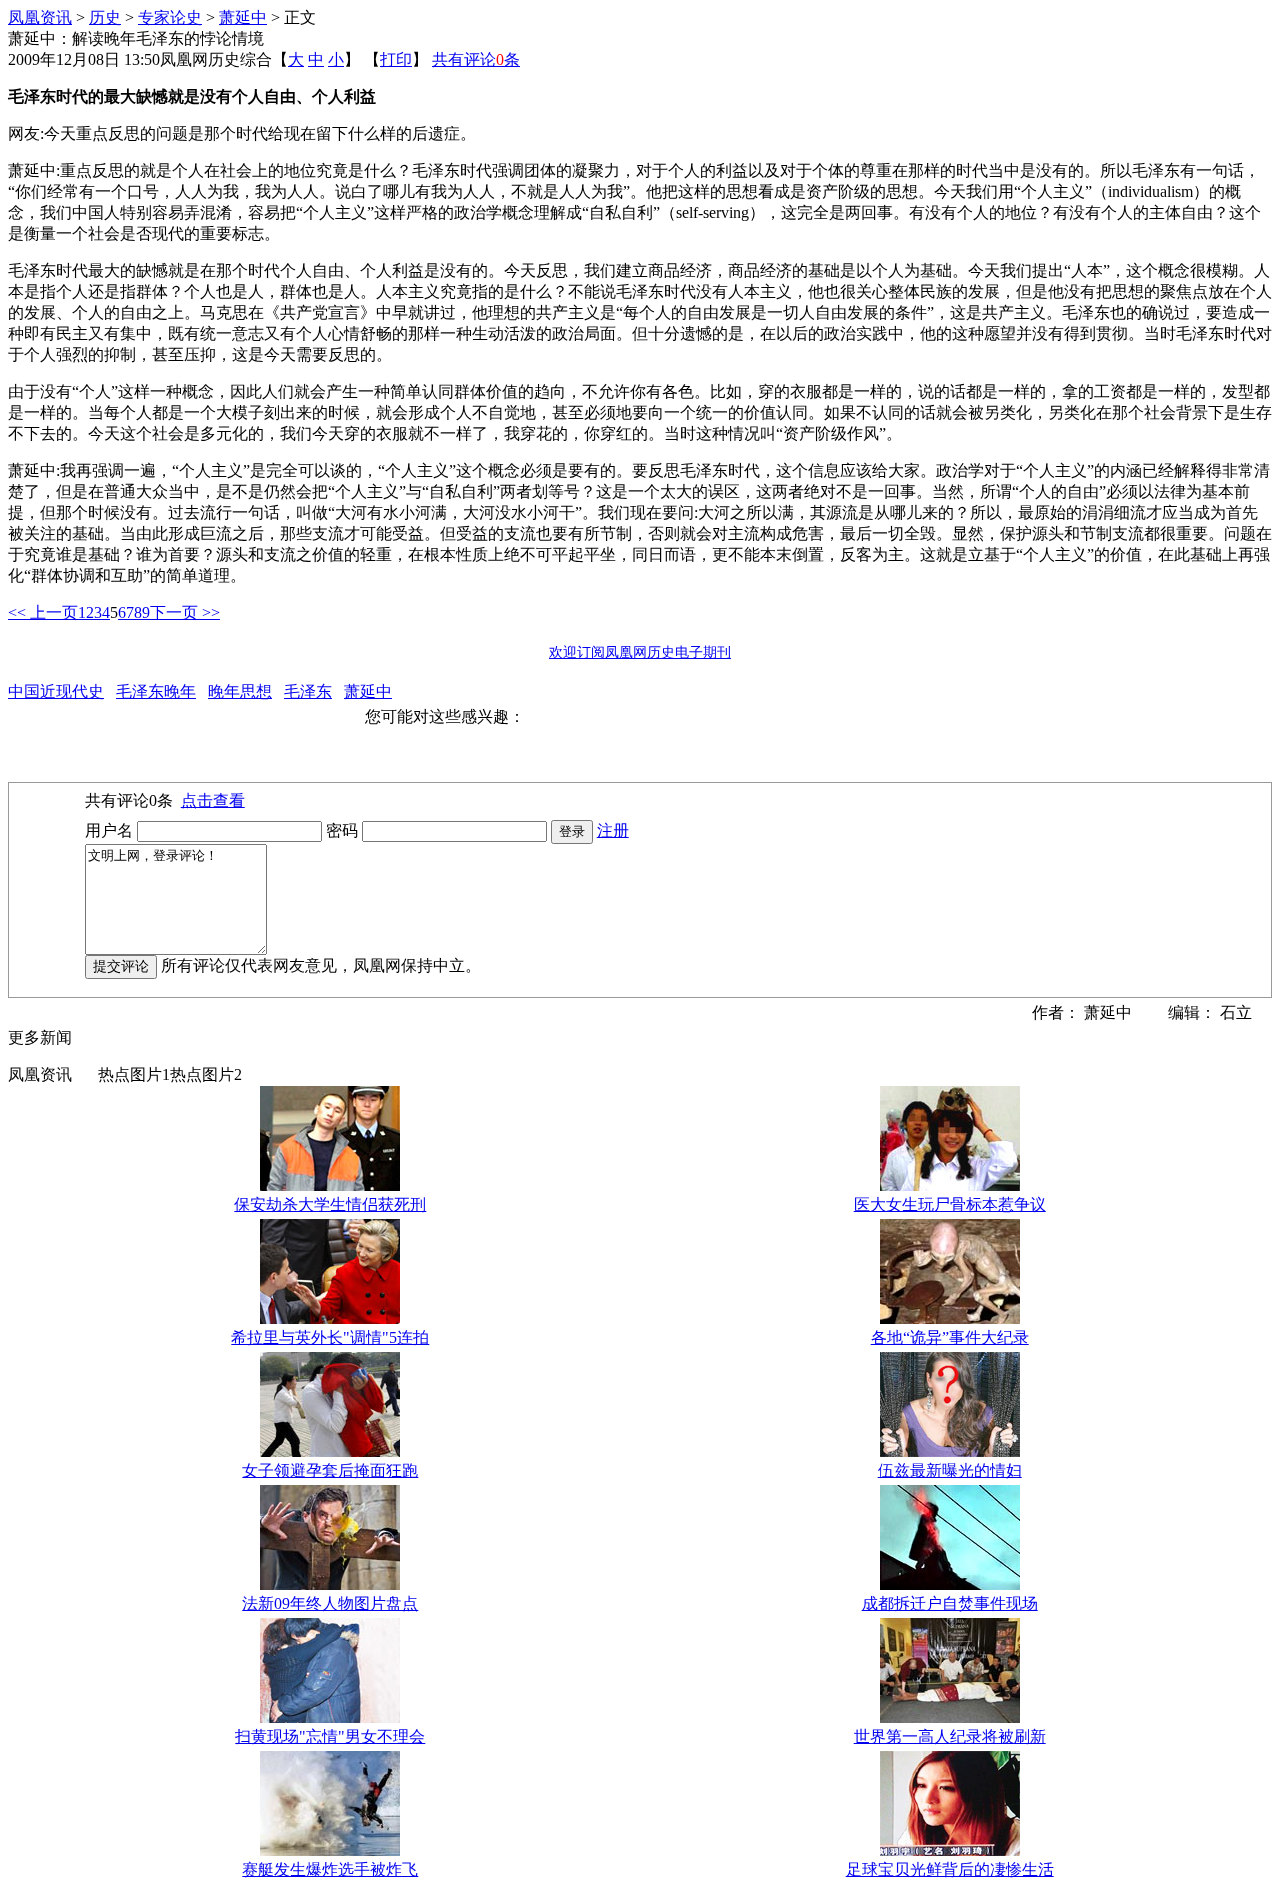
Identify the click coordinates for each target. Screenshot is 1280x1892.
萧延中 (243, 17)
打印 (396, 59)
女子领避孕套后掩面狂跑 (330, 1470)
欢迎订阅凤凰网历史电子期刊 (640, 652)
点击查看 (213, 800)
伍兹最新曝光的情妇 (950, 1470)
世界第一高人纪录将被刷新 (950, 1736)
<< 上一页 (43, 612)
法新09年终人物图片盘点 (330, 1603)
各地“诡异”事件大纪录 (950, 1337)
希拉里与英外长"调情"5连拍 (330, 1337)
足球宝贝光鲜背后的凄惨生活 (950, 1869)
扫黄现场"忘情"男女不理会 (330, 1736)
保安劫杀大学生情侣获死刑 (330, 1204)
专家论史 (170, 17)
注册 (613, 830)
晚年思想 (240, 691)
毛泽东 (308, 691)
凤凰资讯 (40, 17)
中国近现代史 (56, 691)
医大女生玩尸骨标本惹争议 (950, 1204)
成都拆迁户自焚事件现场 (950, 1603)
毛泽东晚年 (156, 691)
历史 (105, 17)
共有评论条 (476, 59)
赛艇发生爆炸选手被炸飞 (330, 1869)
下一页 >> (185, 612)
